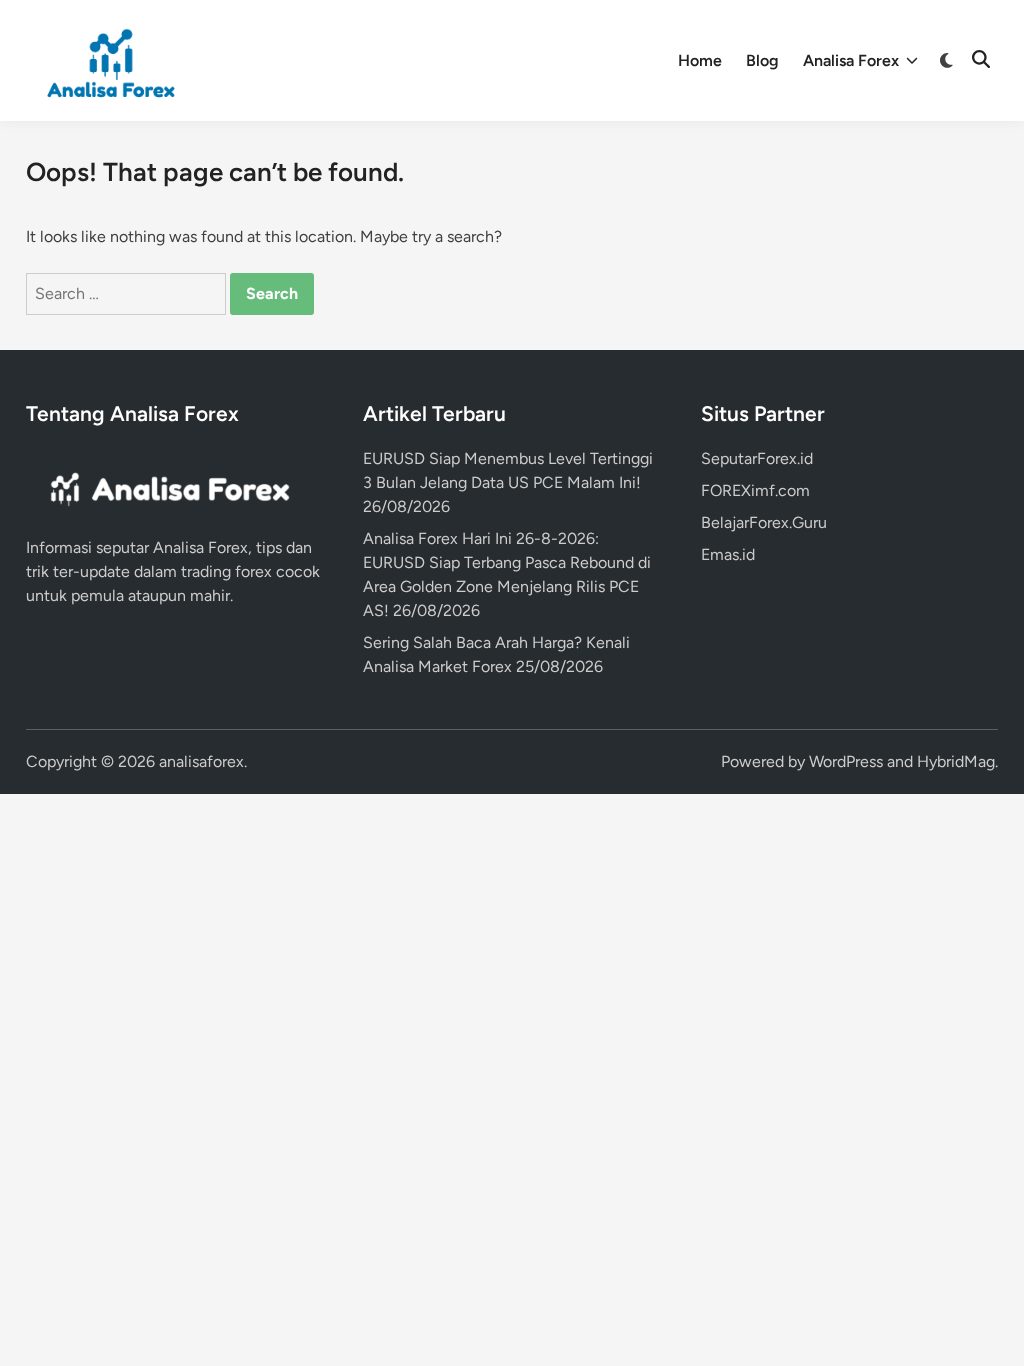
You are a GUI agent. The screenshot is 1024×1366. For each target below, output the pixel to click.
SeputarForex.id (757, 458)
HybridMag (956, 761)
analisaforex (201, 761)
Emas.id (728, 554)
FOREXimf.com (755, 490)
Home (700, 60)
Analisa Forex (851, 60)
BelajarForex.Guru (764, 522)
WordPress (846, 761)
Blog (762, 60)
